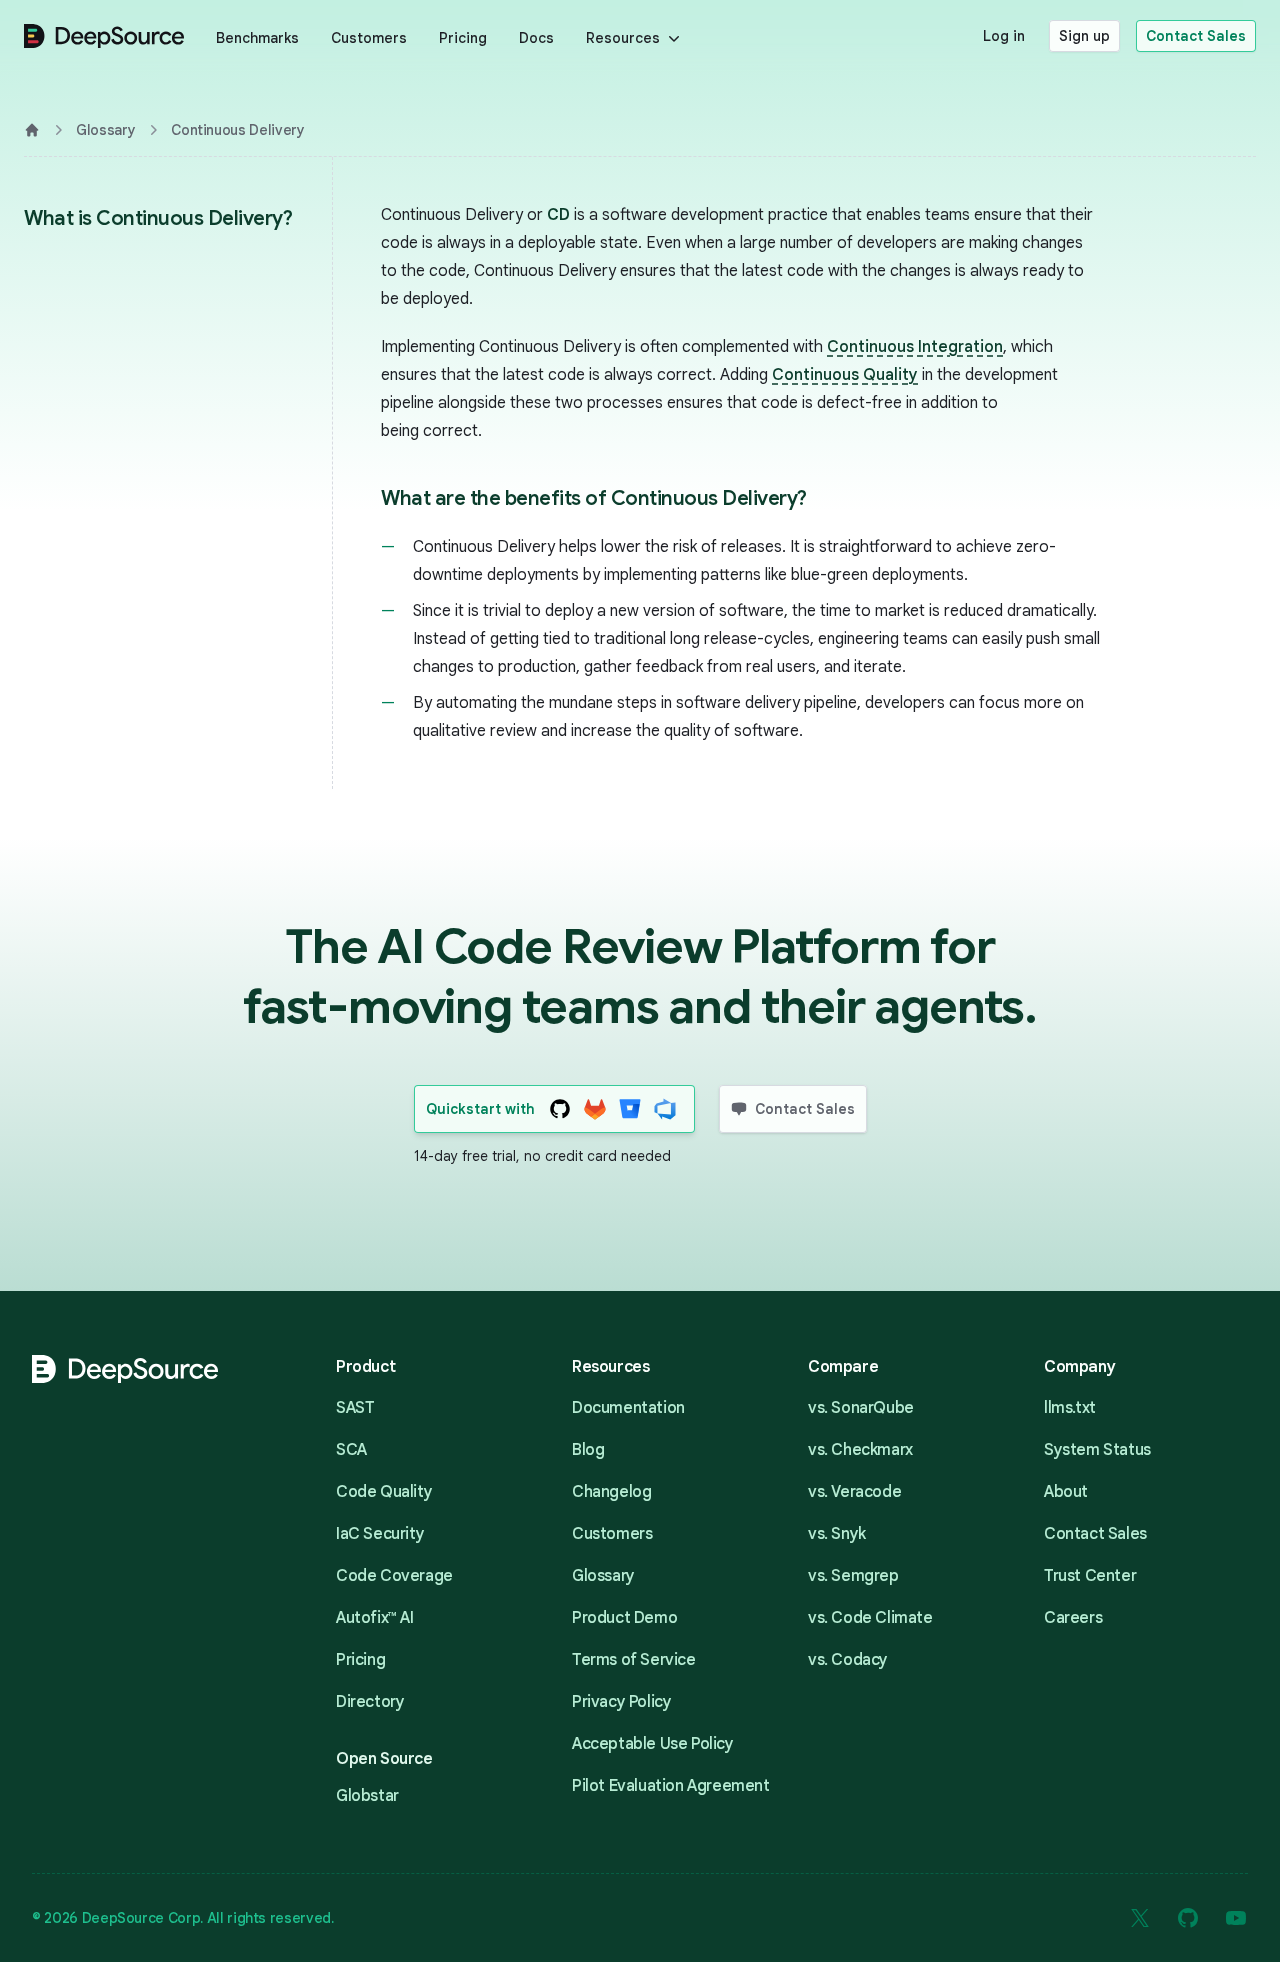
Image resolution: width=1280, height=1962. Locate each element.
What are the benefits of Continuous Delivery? (594, 498)
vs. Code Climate (870, 1618)
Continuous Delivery (237, 130)
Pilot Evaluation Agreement (671, 1786)
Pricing (463, 38)
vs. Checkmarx (860, 1450)
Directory (370, 1702)
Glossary (105, 130)
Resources (623, 38)
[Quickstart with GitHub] (560, 1109)
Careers (1073, 1618)
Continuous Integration (915, 347)
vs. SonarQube (861, 1408)
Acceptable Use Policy (653, 1744)
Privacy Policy (621, 1702)
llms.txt (1070, 1408)
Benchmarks (257, 38)
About (1066, 1492)
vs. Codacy (848, 1660)
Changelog (611, 1492)
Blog (588, 1450)
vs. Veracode (854, 1492)
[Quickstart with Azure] (665, 1109)
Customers (369, 38)
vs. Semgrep (853, 1576)
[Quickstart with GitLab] (595, 1109)
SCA (351, 1450)
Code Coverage (394, 1576)
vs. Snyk (837, 1534)
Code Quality (384, 1492)
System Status (1097, 1450)
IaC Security (380, 1534)
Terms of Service (634, 1660)
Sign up (1084, 36)
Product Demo (624, 1618)
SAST (355, 1408)
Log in (1004, 36)
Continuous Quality (845, 375)
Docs (536, 38)
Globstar (367, 1796)
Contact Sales (1196, 36)
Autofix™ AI (375, 1618)
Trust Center (1090, 1576)
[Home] (32, 130)
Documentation (628, 1408)
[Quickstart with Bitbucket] (630, 1109)
